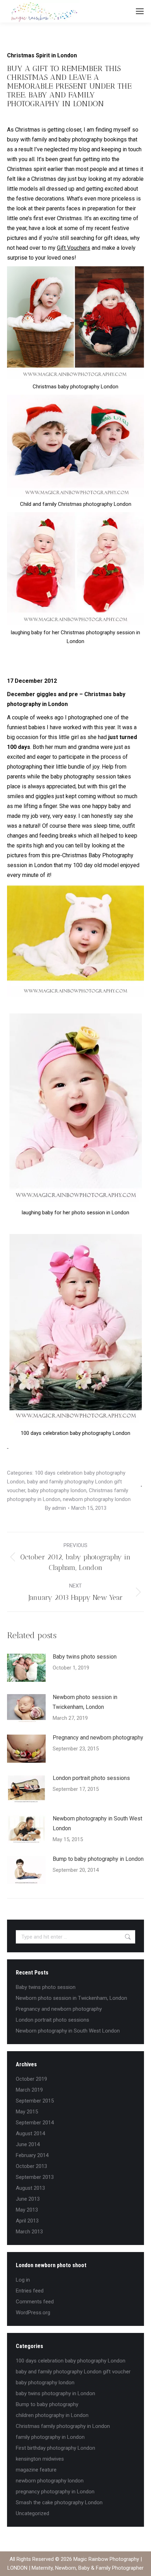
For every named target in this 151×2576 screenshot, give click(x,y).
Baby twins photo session (85, 1657)
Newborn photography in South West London (97, 1823)
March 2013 (29, 2232)
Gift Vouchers (74, 248)
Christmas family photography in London (63, 2426)
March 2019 (29, 2090)
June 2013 (28, 2199)
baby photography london (57, 1490)
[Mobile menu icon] (140, 11)
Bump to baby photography (47, 2404)
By (55, 1508)
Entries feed (30, 2291)
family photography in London (50, 2437)
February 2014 (32, 2155)
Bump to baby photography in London (98, 1859)
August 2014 (30, 2133)
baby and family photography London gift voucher (73, 2372)
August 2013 (30, 2188)
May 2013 (27, 2210)
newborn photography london (97, 1499)
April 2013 (27, 2221)
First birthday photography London (55, 2448)
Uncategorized (32, 2513)
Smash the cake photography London (59, 2502)
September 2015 (35, 2101)
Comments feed (35, 2302)
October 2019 (31, 2079)
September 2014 (35, 2123)
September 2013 (35, 2177)
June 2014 (28, 2144)
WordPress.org (33, 2313)
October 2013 (31, 2166)
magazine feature (36, 2470)
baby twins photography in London (55, 2393)
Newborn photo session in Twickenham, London (85, 1702)
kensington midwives (40, 2459)
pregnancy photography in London (55, 2492)
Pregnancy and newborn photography (98, 1738)
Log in (23, 2280)
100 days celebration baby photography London (71, 2361)
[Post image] (26, 1668)
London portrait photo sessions (91, 1778)
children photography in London (52, 2415)
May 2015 (27, 2112)
